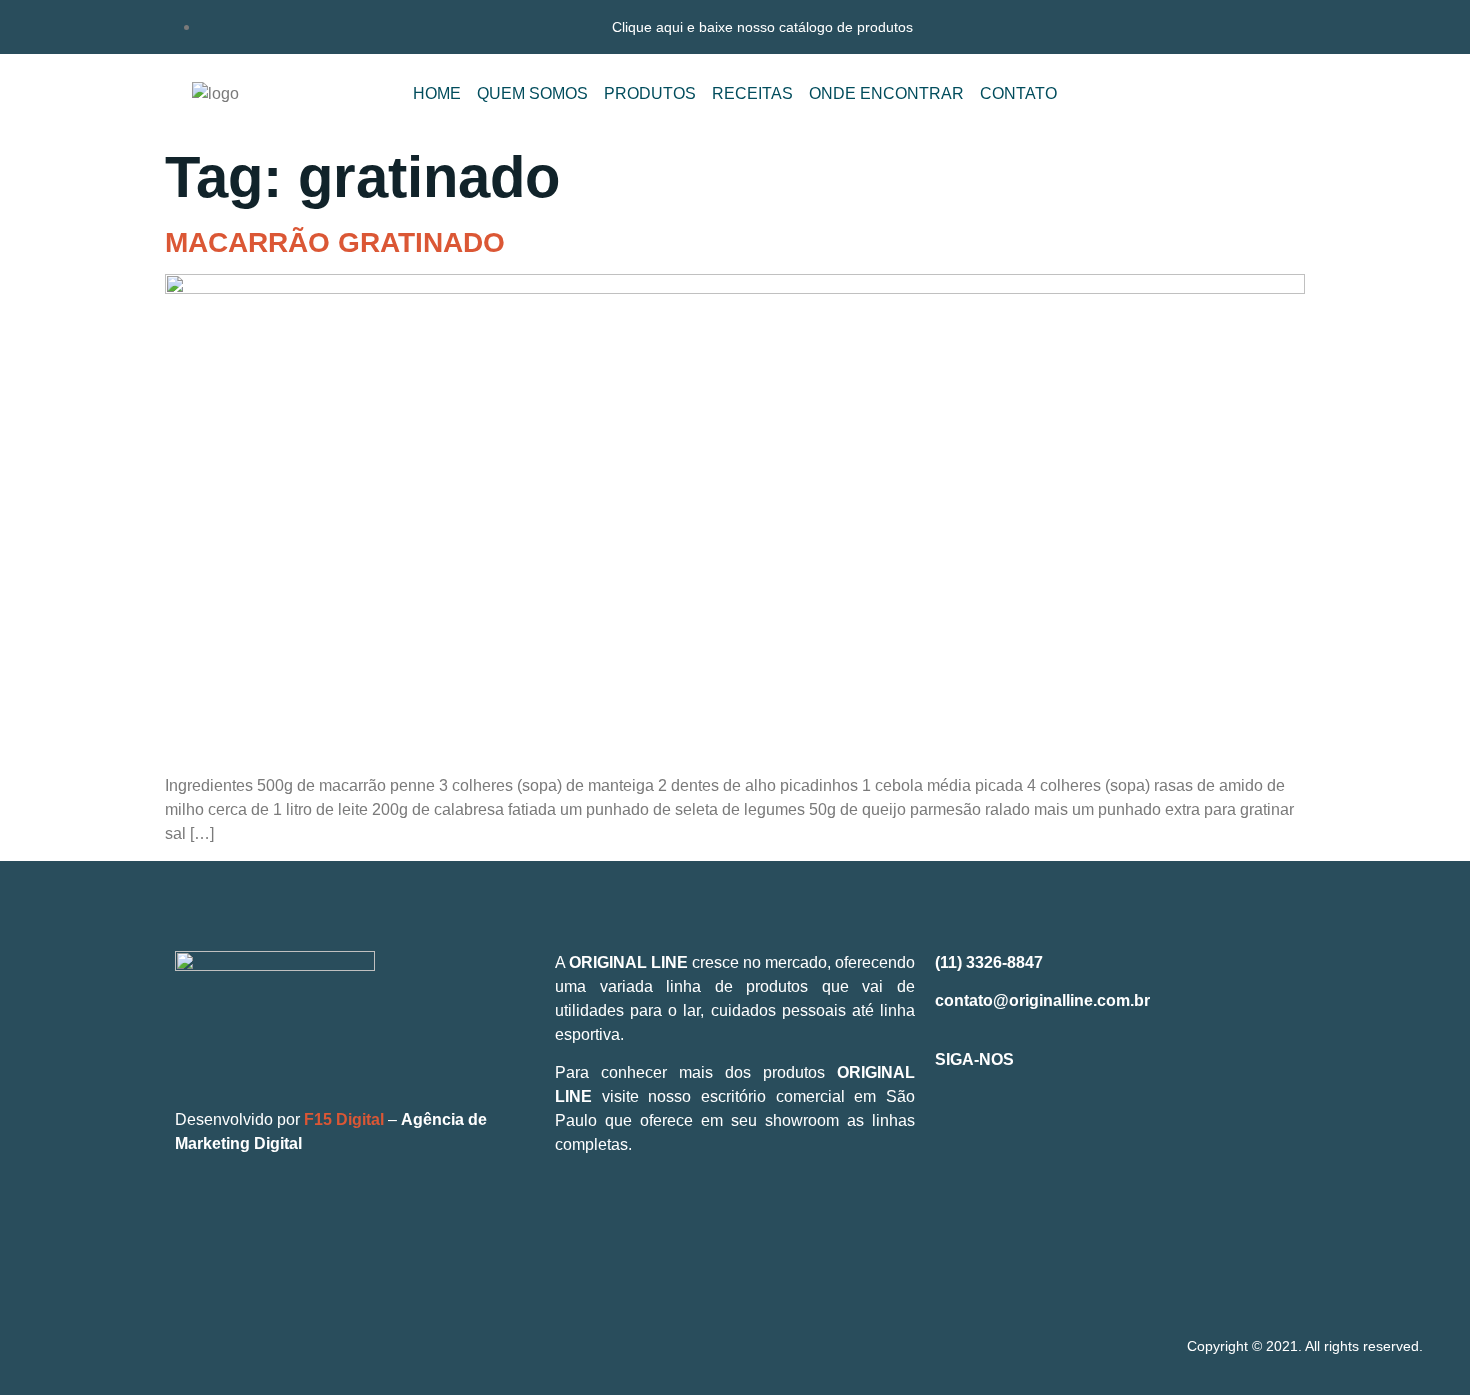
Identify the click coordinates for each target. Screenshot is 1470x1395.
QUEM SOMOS (532, 93)
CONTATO (1018, 93)
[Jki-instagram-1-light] (1019, 1131)
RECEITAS (752, 93)
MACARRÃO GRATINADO (335, 242)
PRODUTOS (650, 93)
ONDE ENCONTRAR (886, 93)
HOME (437, 93)
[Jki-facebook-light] (960, 1131)
